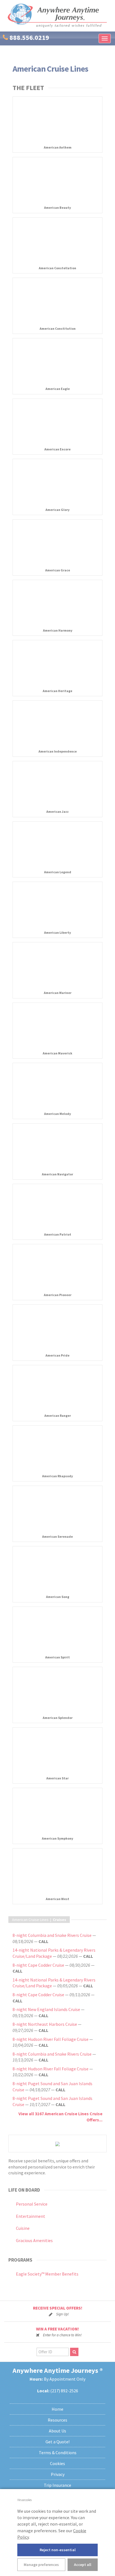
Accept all (83, 2565)
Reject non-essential (58, 2550)
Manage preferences (41, 2565)
